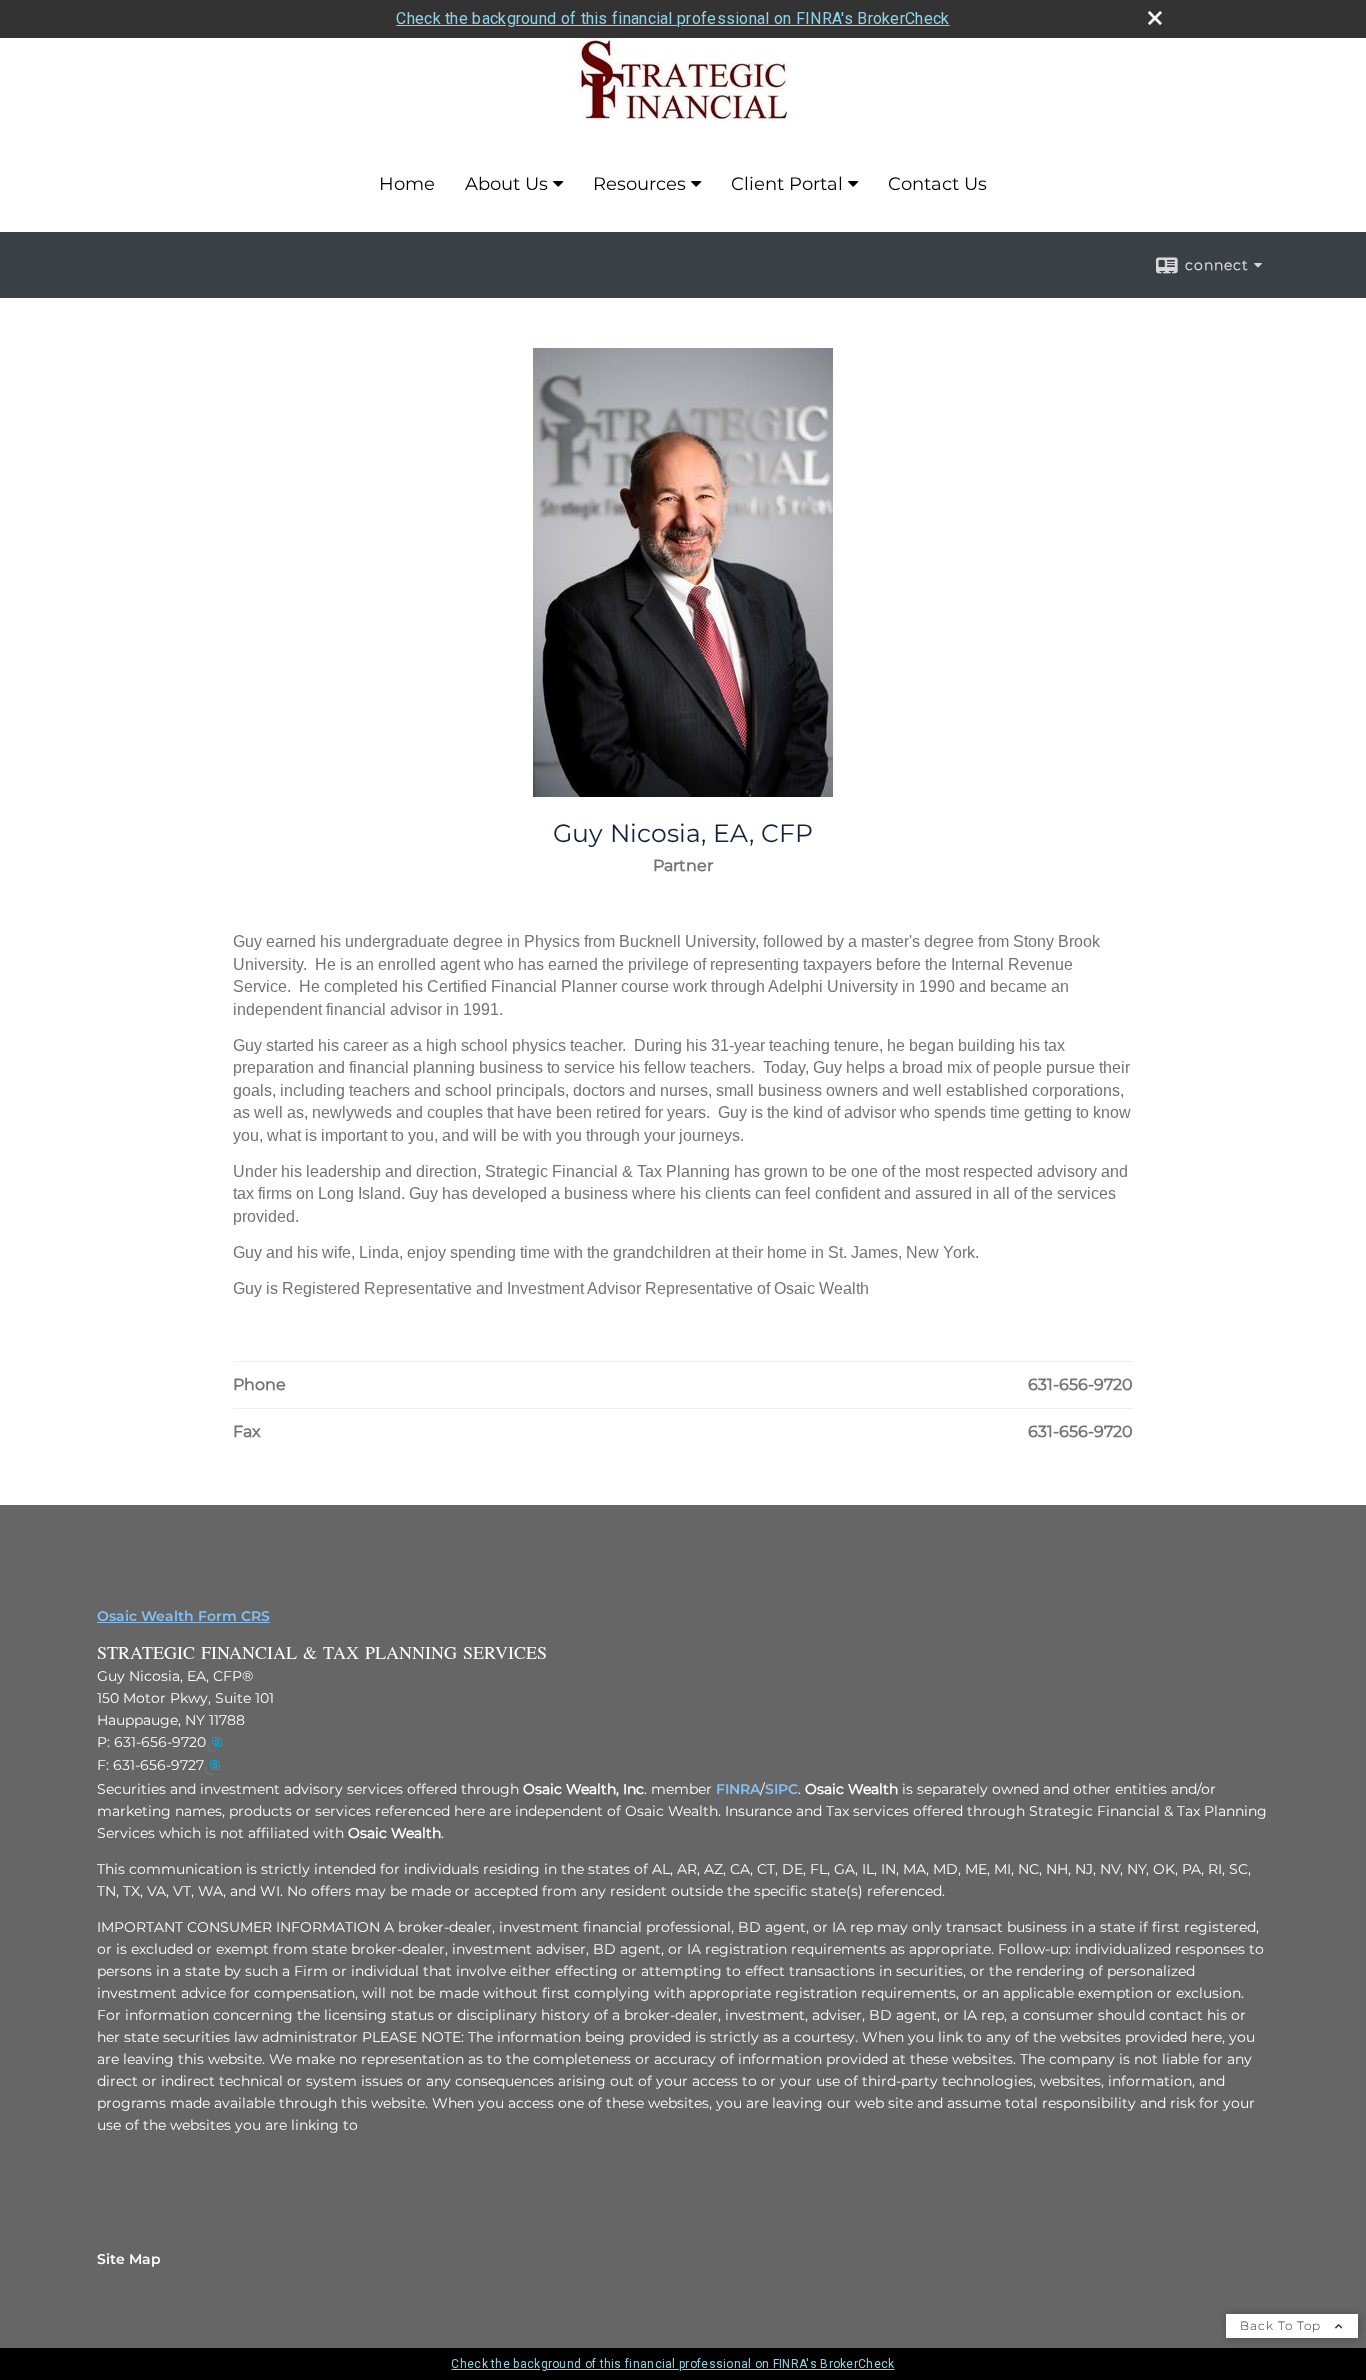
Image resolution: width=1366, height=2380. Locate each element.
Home (407, 184)
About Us (506, 184)
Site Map (129, 2259)
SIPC (781, 1789)
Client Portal (787, 184)
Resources (639, 184)
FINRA (738, 1789)
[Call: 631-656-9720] (214, 1743)
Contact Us (937, 184)
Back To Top (1282, 2325)
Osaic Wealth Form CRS (183, 1616)
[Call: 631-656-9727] (212, 1767)
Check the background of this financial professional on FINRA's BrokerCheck (672, 18)
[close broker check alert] (1155, 18)
